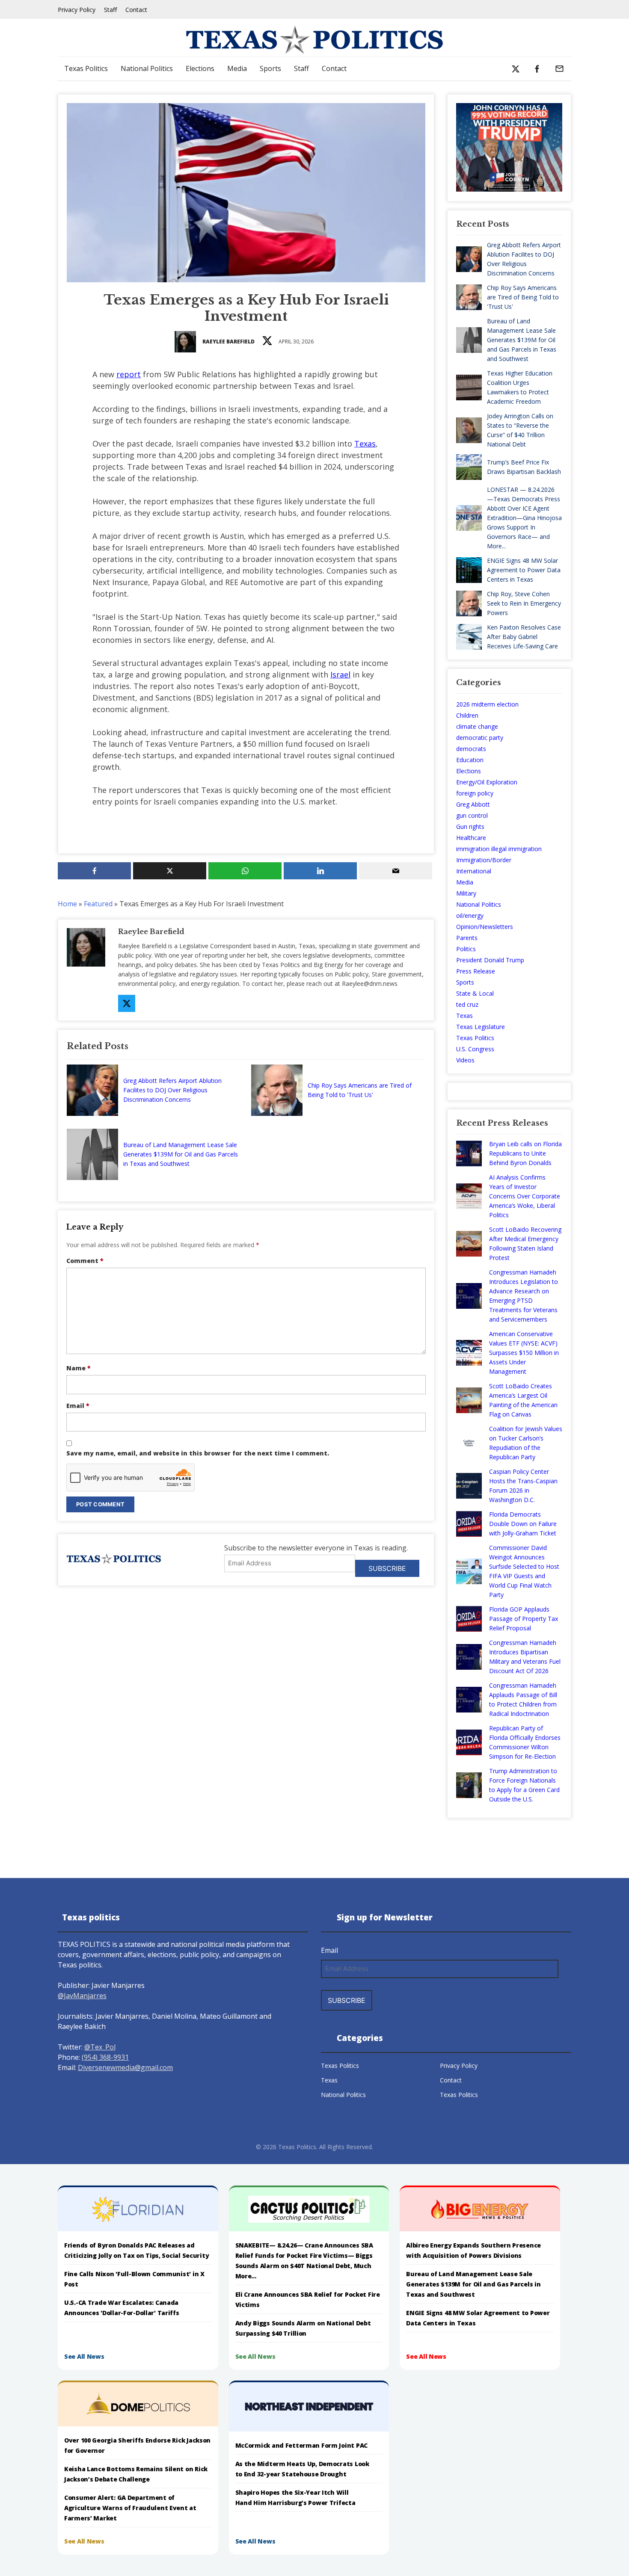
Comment (85, 1261)
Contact (136, 10)
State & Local (475, 993)
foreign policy (475, 793)
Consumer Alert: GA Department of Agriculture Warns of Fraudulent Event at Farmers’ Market (130, 2508)
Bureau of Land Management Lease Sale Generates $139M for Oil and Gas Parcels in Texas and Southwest (181, 1154)
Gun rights (470, 827)
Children (467, 715)
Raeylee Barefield (228, 342)
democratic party (480, 738)
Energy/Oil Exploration (487, 782)
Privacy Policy (77, 10)
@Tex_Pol (100, 2047)
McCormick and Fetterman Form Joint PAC (301, 2445)
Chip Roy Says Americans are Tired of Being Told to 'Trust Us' (360, 1090)
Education (470, 760)
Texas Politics (86, 68)
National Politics (147, 68)
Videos (465, 1060)
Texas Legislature (481, 1027)
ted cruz (467, 1004)
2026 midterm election (487, 704)
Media (237, 68)
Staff (110, 10)
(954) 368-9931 (105, 2057)
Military (466, 893)
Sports (270, 68)
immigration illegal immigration (499, 849)
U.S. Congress (475, 1049)
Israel (340, 674)
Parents (467, 938)
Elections (200, 68)
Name (79, 1368)
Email (78, 1406)
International (474, 871)
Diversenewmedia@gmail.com (125, 2067)
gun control (472, 815)
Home (67, 904)
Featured (98, 904)
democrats (471, 749)
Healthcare (471, 838)
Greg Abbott (473, 804)
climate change (477, 726)
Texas (365, 444)
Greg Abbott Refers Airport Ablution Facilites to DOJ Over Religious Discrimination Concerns (172, 1090)
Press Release (476, 971)
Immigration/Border (484, 860)
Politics (466, 949)
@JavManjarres (82, 1996)
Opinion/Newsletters (485, 927)
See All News (84, 2356)
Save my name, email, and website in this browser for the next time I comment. (198, 1453)
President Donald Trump (490, 960)
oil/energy (470, 915)
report (129, 374)
